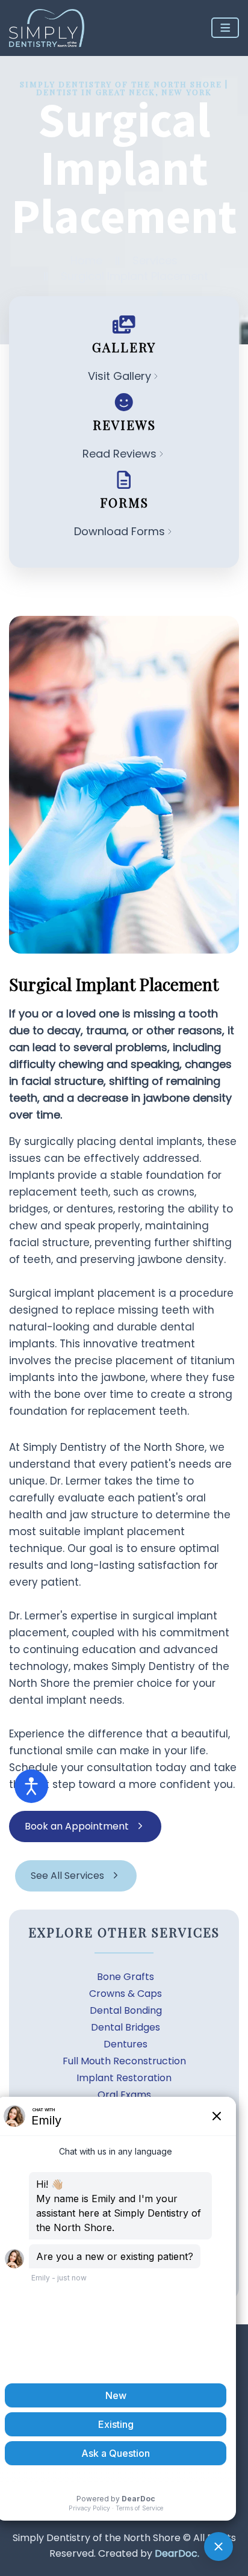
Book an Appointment (77, 1826)
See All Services (67, 1876)
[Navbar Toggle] (225, 28)
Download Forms (119, 531)
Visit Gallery (119, 376)
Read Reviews (119, 454)
